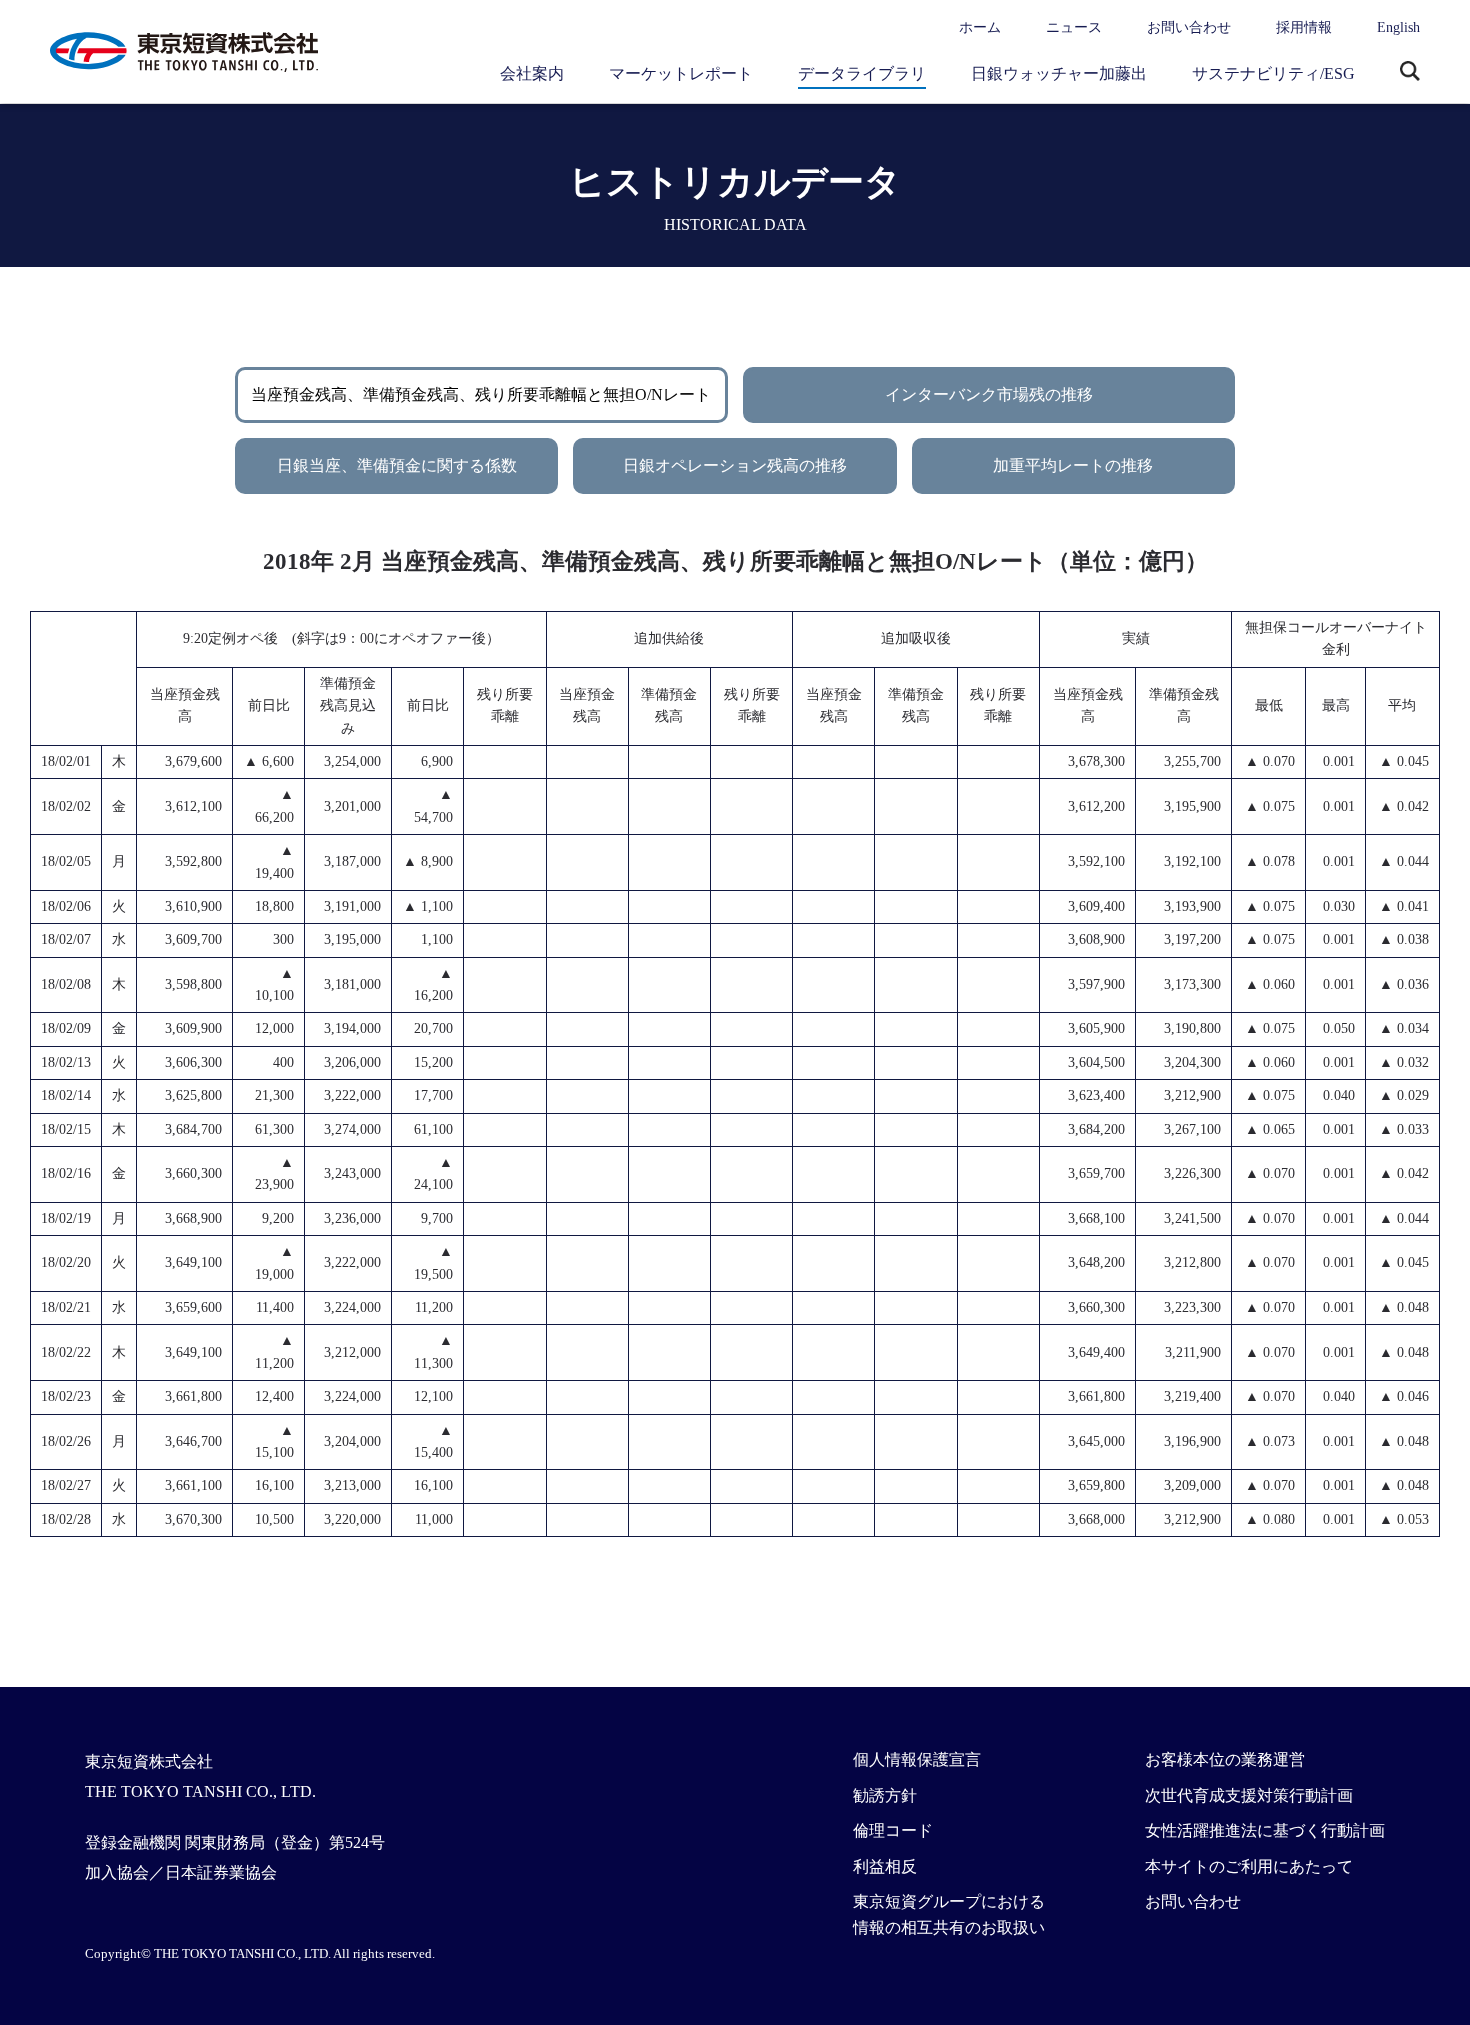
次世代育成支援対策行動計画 (1249, 1795)
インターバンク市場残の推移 (989, 394)
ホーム (980, 27)
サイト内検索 (1410, 73)
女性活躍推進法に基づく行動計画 (1265, 1830)
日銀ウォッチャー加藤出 (1059, 73)
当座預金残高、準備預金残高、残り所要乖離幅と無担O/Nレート (481, 394)
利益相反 (885, 1866)
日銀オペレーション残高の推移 (735, 465)
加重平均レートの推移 (1073, 465)
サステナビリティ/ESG (1273, 73)
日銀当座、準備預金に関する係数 (397, 465)
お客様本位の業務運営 (1225, 1759)
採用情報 (1304, 27)
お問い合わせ (1189, 27)
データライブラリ (862, 73)
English (1398, 27)
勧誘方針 (885, 1795)
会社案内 (532, 73)
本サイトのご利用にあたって (1249, 1866)
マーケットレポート (681, 73)
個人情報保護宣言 (917, 1759)
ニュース (1074, 27)
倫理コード (893, 1830)
